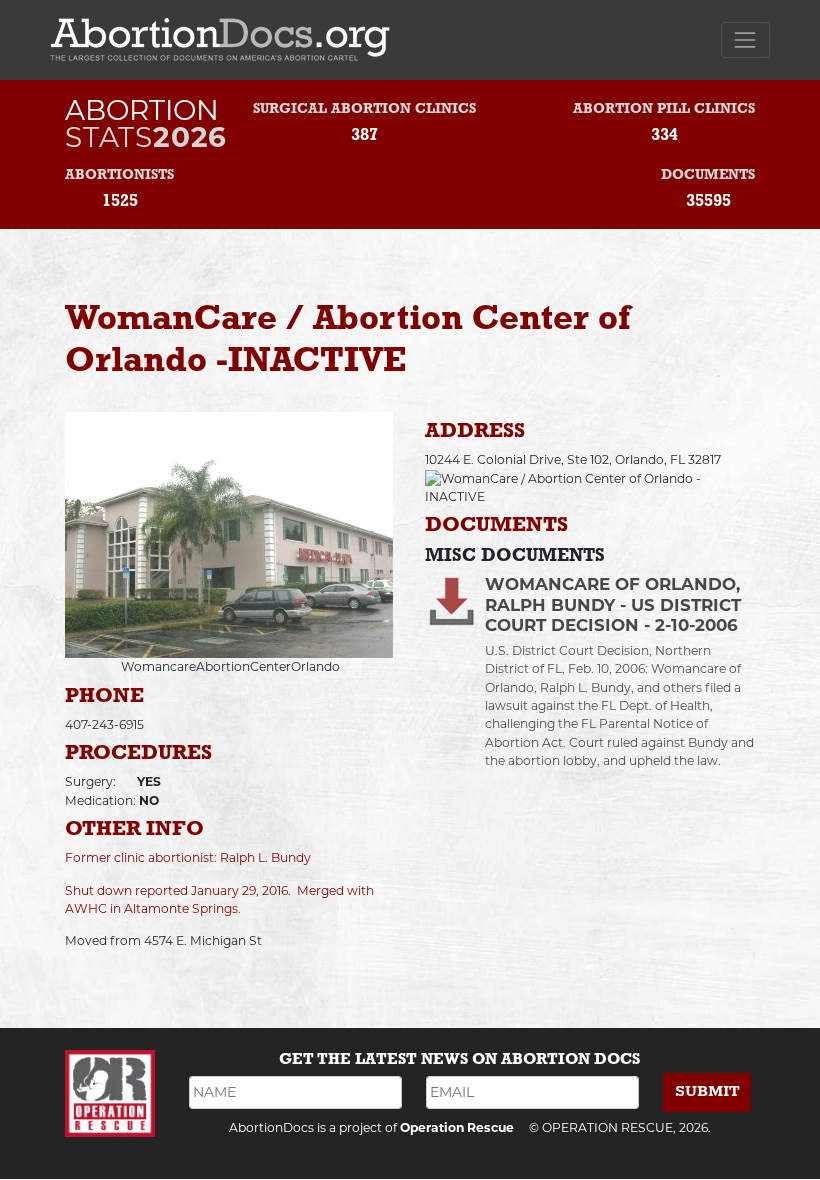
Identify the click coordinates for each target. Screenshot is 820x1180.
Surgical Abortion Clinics (364, 109)
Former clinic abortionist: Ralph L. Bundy (188, 857)
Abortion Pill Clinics (664, 109)
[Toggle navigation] (745, 39)
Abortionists (119, 175)
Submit (707, 1091)
